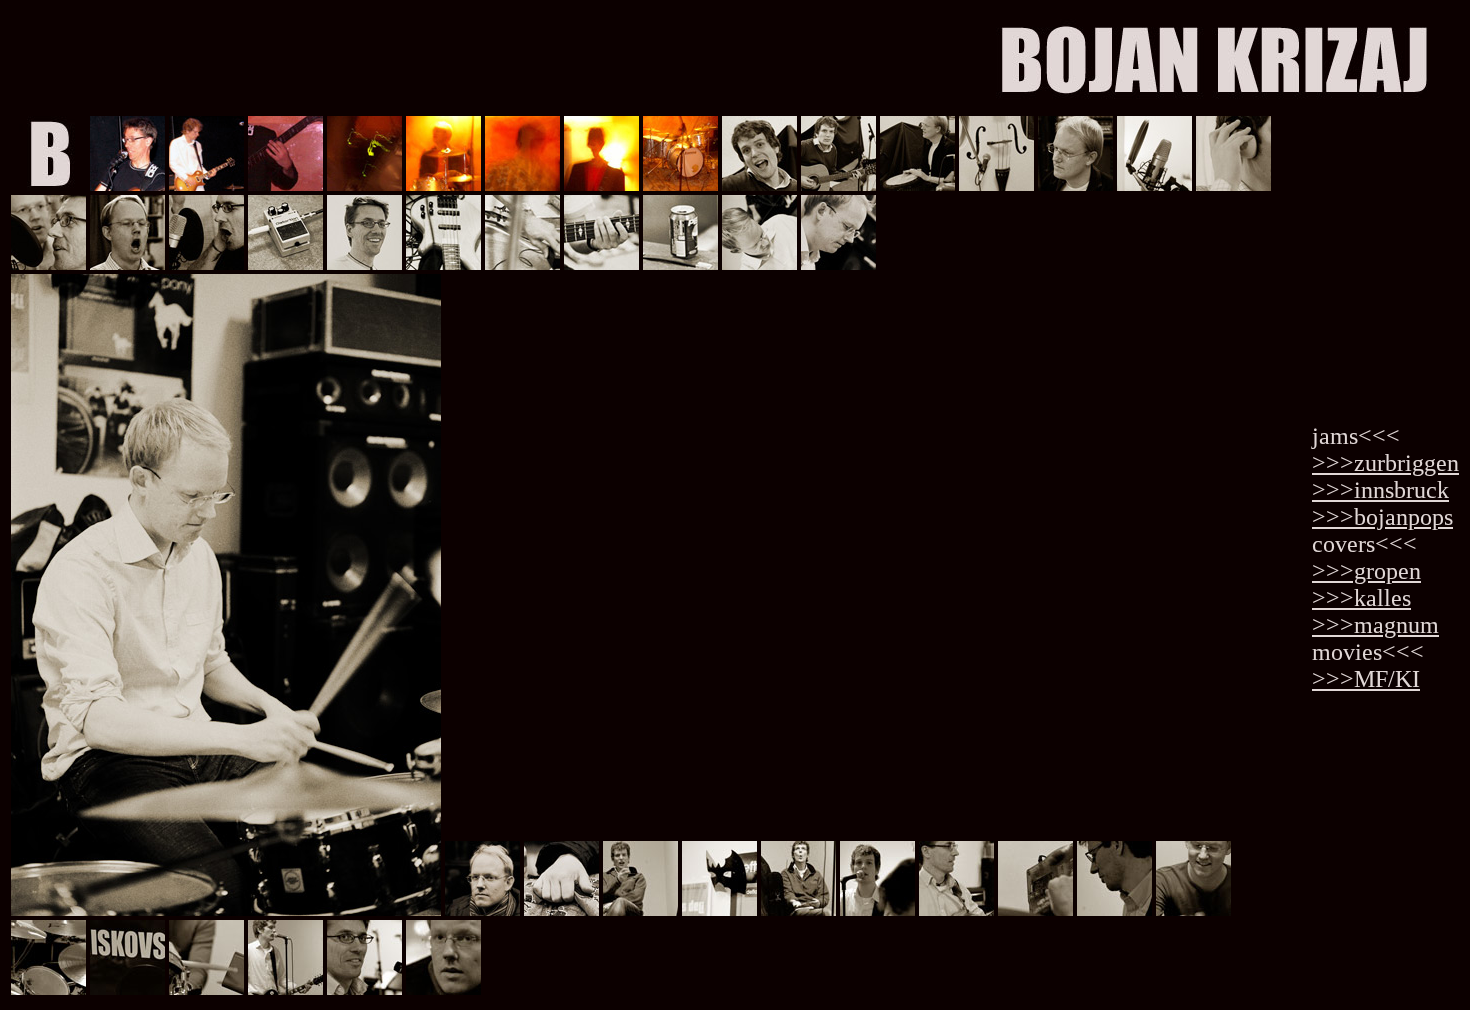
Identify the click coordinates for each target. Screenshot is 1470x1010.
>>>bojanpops (1382, 517)
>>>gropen (1366, 571)
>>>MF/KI (1366, 679)
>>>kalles (1361, 598)
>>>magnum (1375, 625)
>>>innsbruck (1380, 490)
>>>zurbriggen (1385, 463)
